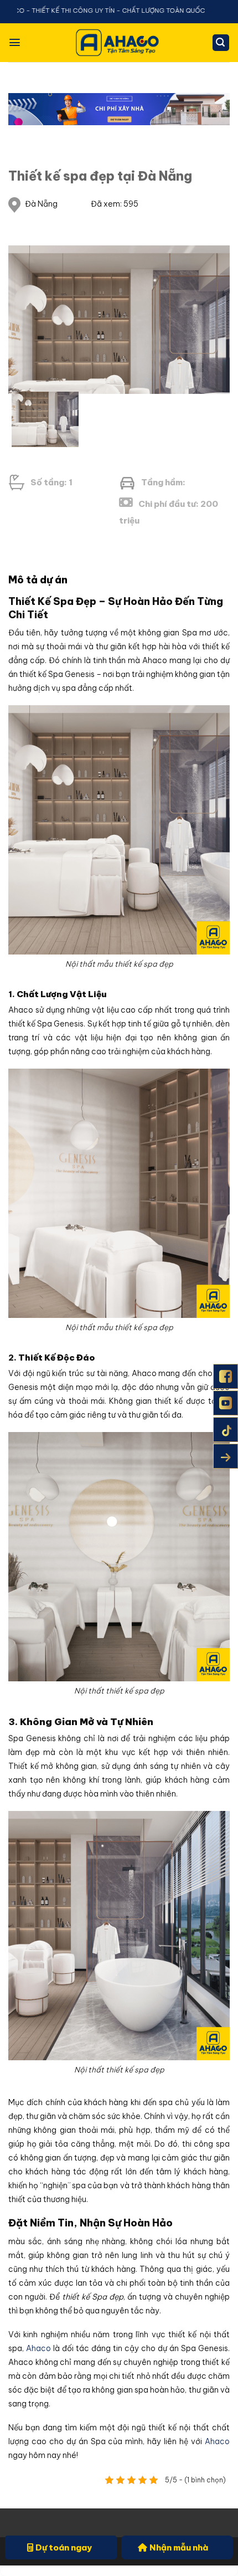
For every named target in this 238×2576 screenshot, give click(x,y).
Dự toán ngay (64, 2547)
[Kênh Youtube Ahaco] (226, 1403)
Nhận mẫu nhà (179, 2547)
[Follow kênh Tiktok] (226, 1430)
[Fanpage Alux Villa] (226, 1376)
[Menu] (15, 42)
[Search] (221, 43)
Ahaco (37, 2348)
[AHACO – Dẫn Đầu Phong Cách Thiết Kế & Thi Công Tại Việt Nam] (119, 42)
